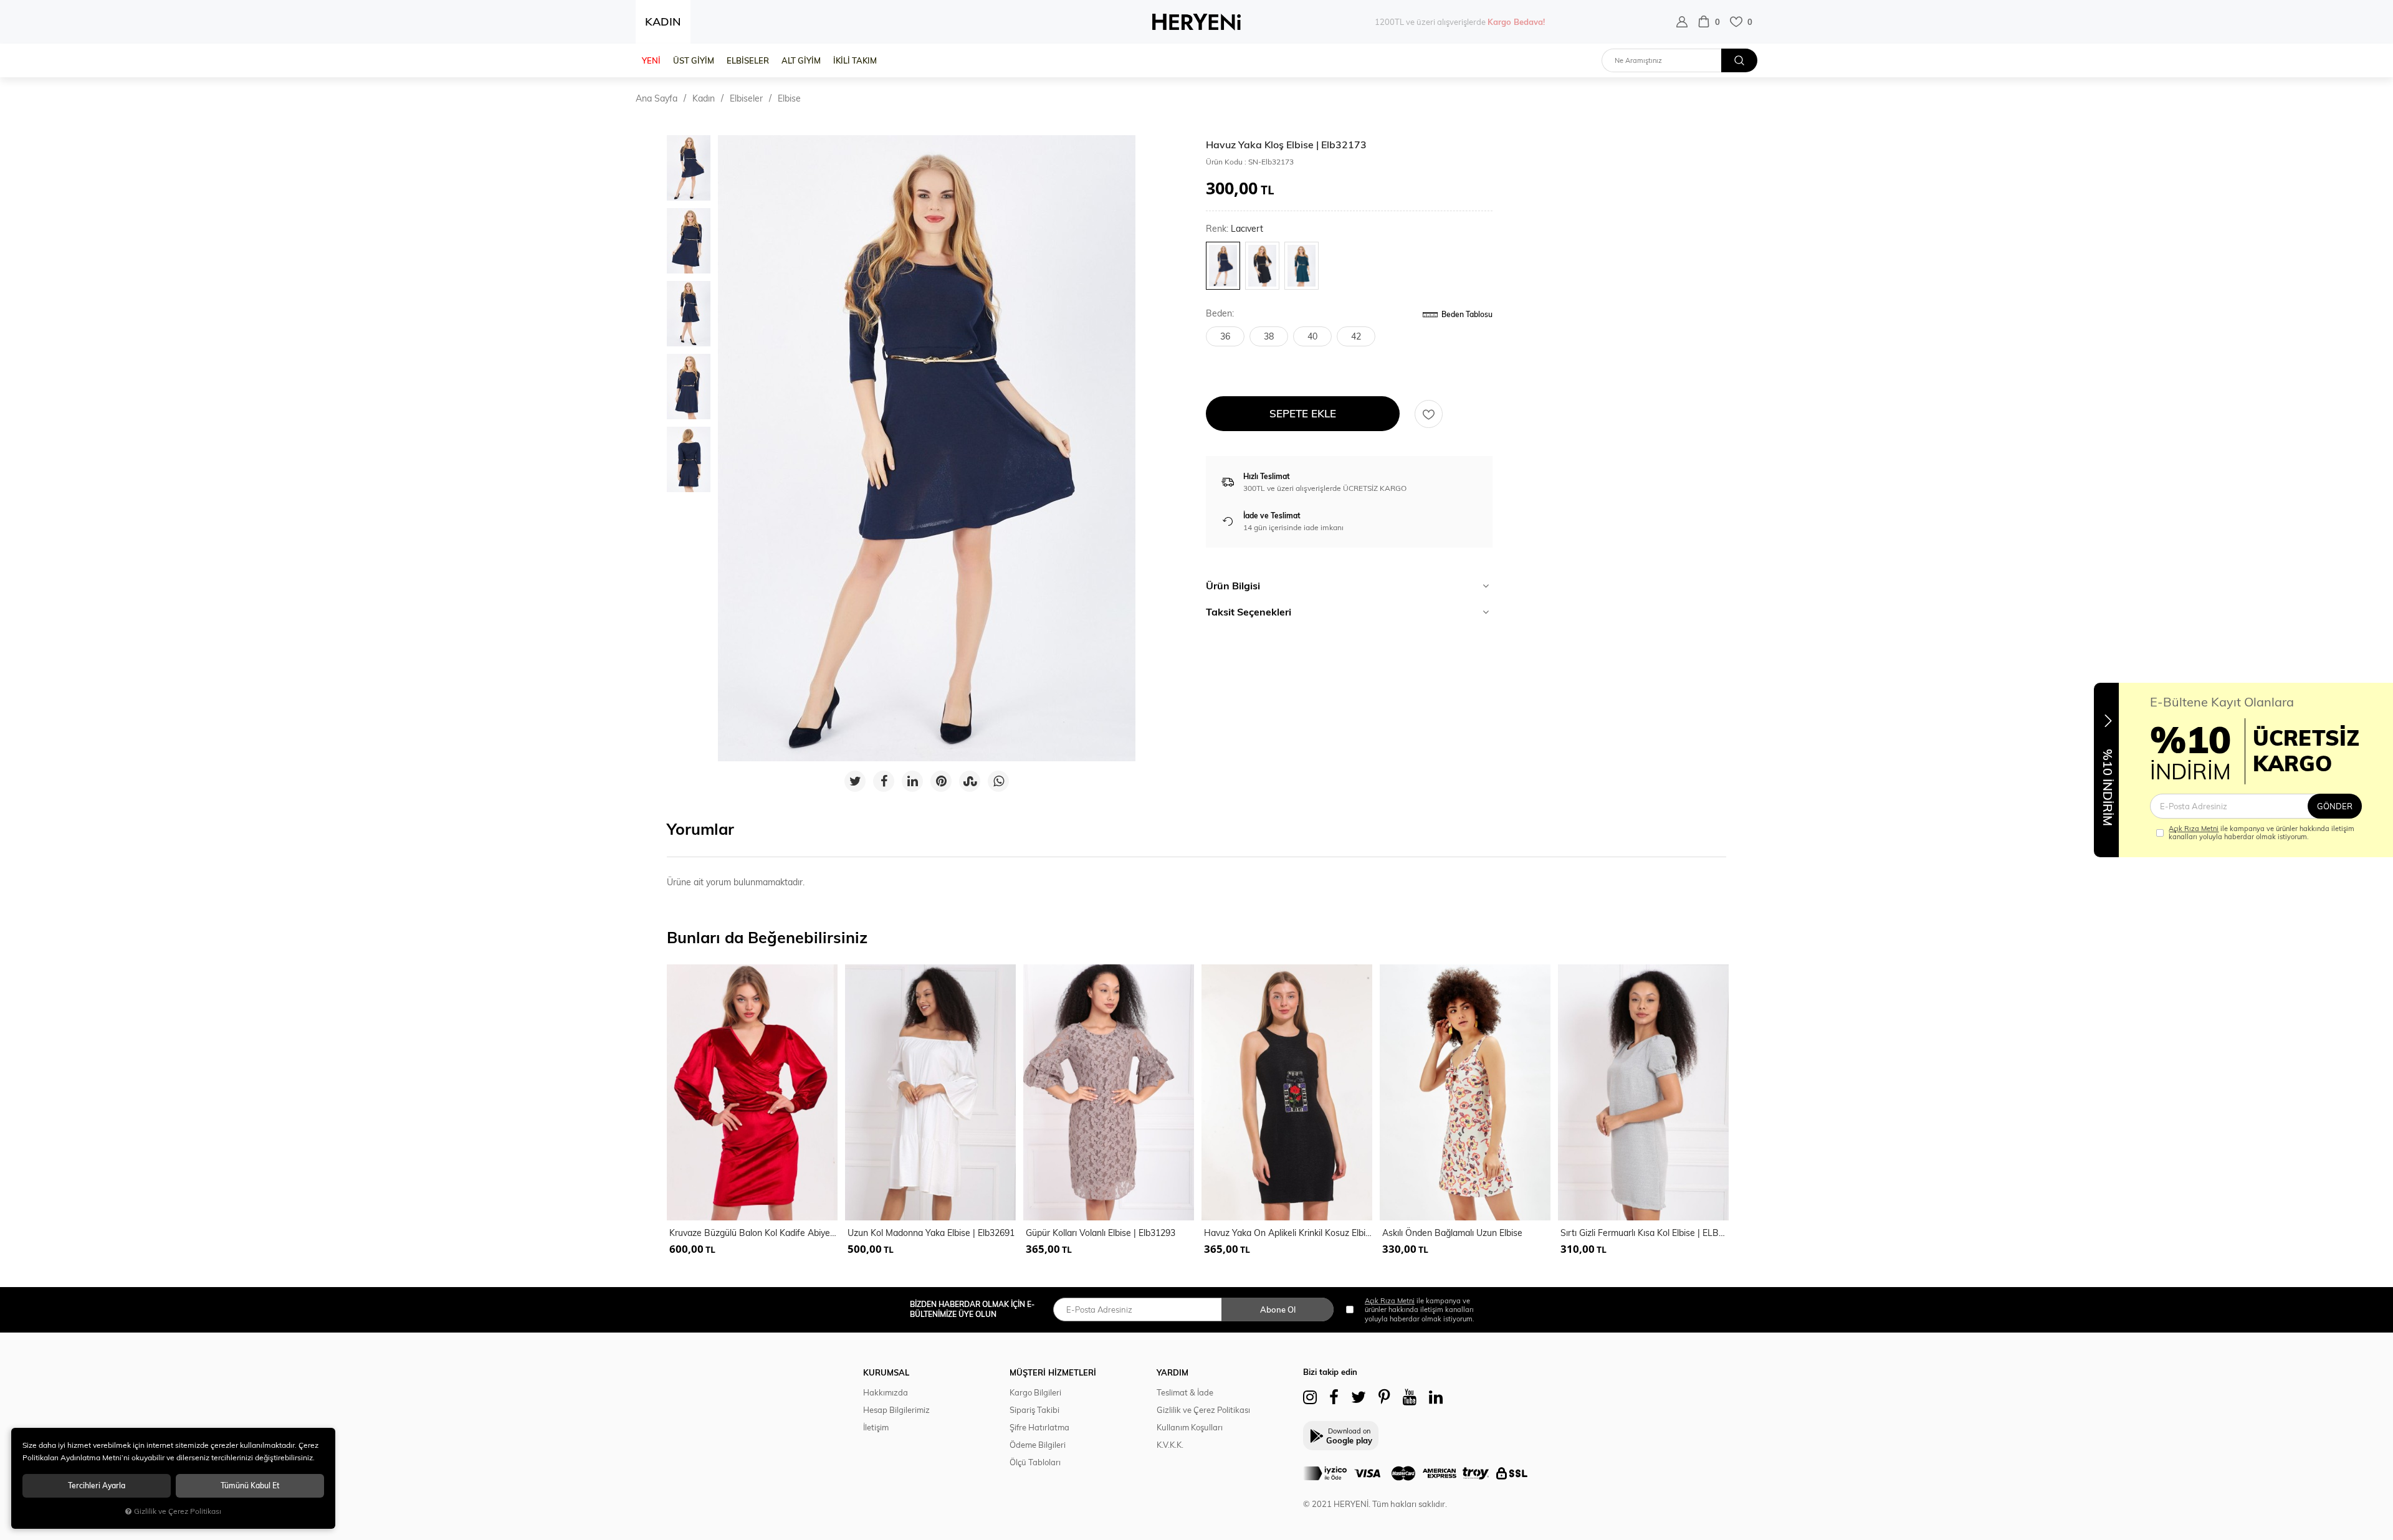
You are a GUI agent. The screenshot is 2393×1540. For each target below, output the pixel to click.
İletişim (876, 1427)
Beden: (1220, 314)
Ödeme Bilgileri (1038, 1445)
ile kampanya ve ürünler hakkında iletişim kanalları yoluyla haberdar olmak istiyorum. (2262, 833)
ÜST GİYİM (694, 60)
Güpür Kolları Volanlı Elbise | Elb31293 (1101, 1233)
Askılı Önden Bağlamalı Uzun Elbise (1452, 1233)
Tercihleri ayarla (97, 1485)
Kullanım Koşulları (1190, 1427)
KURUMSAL (886, 1372)
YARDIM (1173, 1372)
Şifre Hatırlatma (1039, 1427)
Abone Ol (1278, 1309)
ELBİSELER (748, 60)
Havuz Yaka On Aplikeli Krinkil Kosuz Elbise (1288, 1233)
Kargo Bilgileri (1035, 1392)
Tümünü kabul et (250, 1485)
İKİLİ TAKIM (855, 60)
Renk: (1235, 229)
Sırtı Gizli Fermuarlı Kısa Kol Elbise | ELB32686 (1645, 1233)
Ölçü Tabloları (1035, 1462)
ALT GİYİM (801, 60)
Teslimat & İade (1185, 1392)
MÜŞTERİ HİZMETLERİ (1053, 1372)
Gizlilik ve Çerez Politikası (1203, 1410)
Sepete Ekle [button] (1303, 413)
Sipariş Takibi (1034, 1410)
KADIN (663, 21)
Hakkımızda (886, 1392)
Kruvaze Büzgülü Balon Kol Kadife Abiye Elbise (753, 1233)
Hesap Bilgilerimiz (896, 1410)
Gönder (2335, 806)
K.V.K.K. (1170, 1445)
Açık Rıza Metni (2194, 829)
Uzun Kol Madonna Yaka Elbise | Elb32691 (931, 1233)
